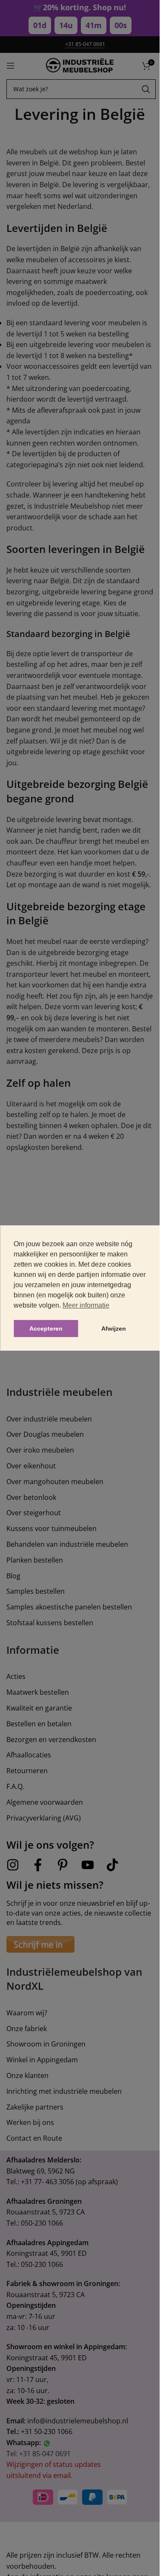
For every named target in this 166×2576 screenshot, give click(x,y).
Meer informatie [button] (86, 1305)
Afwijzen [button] (114, 1329)
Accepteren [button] (46, 1329)
